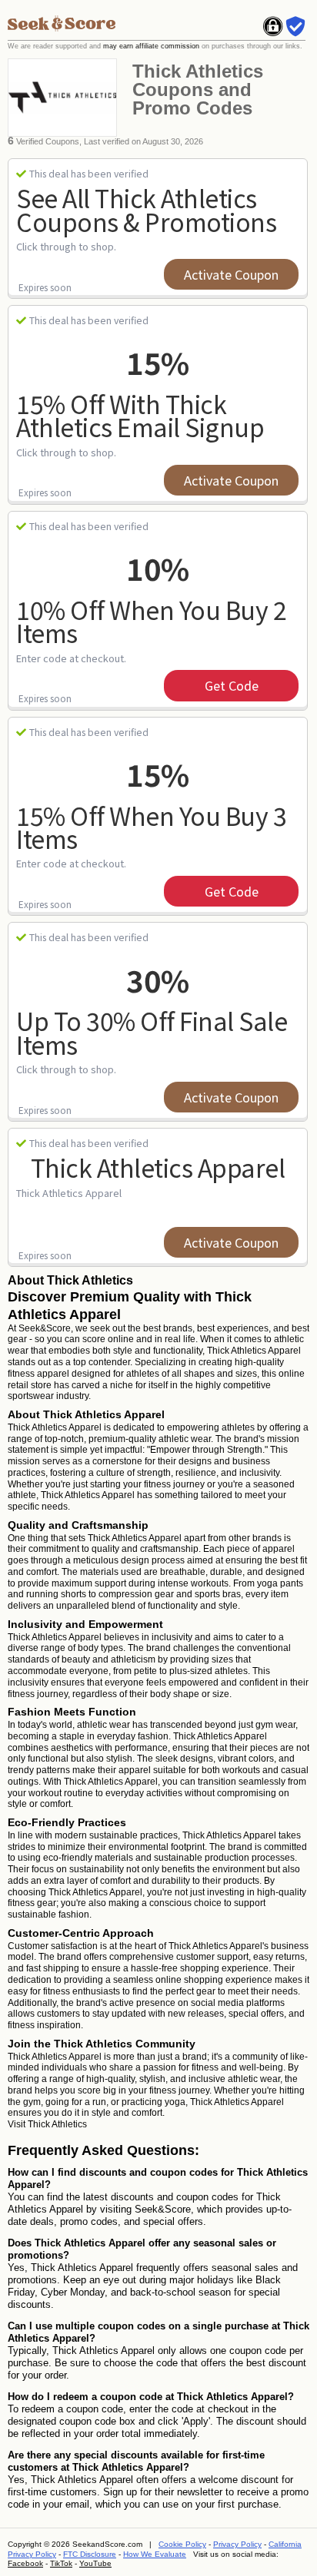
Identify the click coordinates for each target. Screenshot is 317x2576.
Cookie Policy (182, 2544)
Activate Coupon (231, 274)
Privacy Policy (237, 2544)
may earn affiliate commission (151, 46)
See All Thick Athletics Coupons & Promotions (146, 209)
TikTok (61, 2563)
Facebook (25, 2563)
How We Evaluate (155, 2554)
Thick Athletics (57, 2124)
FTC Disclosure (90, 2554)
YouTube (95, 2563)
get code (232, 685)
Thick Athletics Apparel (158, 1167)
